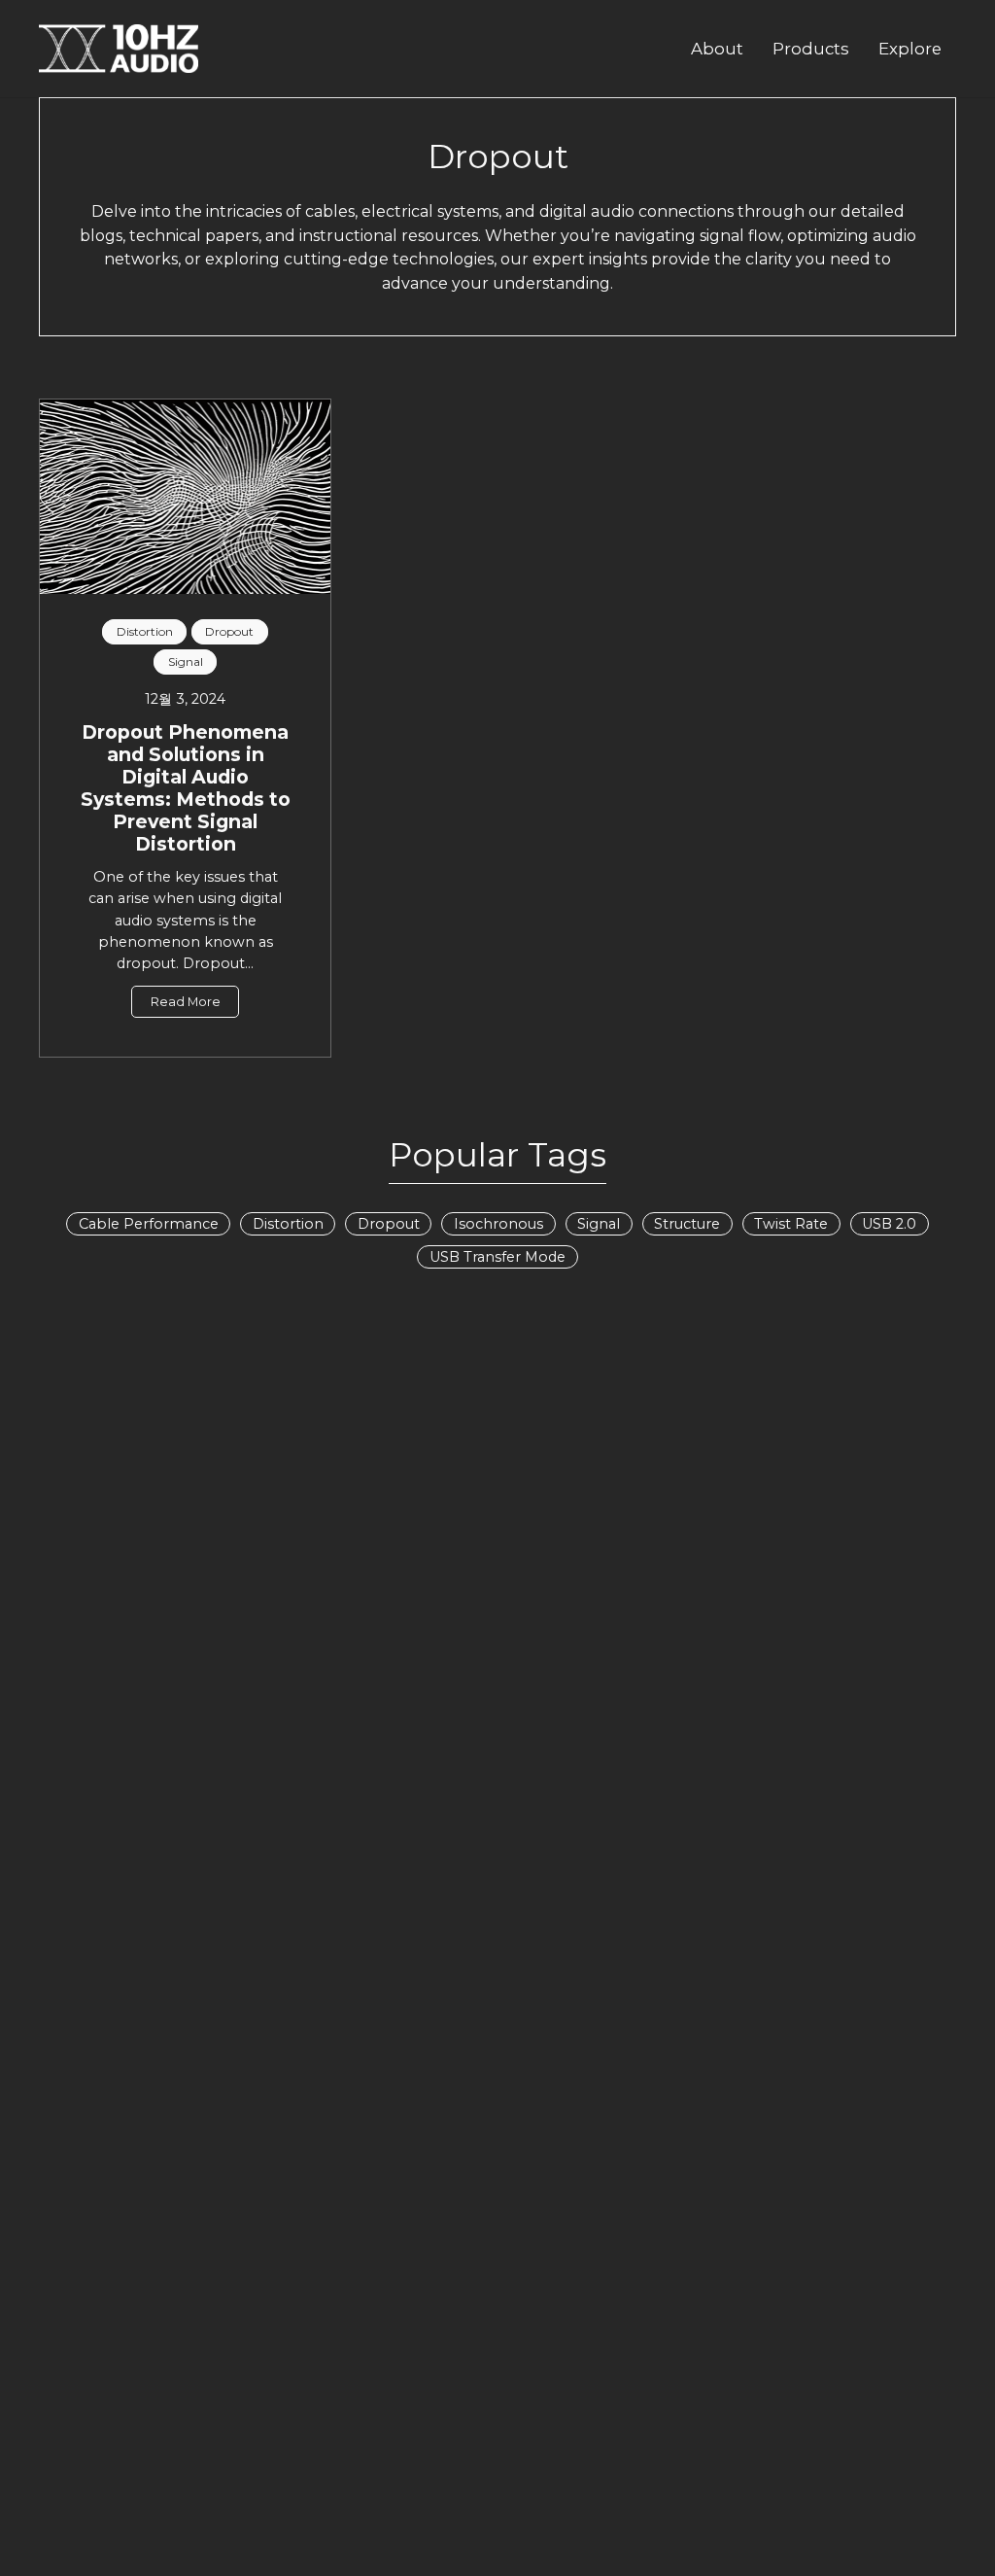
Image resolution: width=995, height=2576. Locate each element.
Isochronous (498, 1224)
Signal (599, 1224)
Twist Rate (791, 1224)
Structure (687, 1224)
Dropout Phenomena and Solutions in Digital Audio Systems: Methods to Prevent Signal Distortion (186, 788)
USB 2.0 (889, 1224)
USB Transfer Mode (497, 1257)
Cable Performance (149, 1224)
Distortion (288, 1224)
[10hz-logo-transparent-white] (119, 49)
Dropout (389, 1224)
